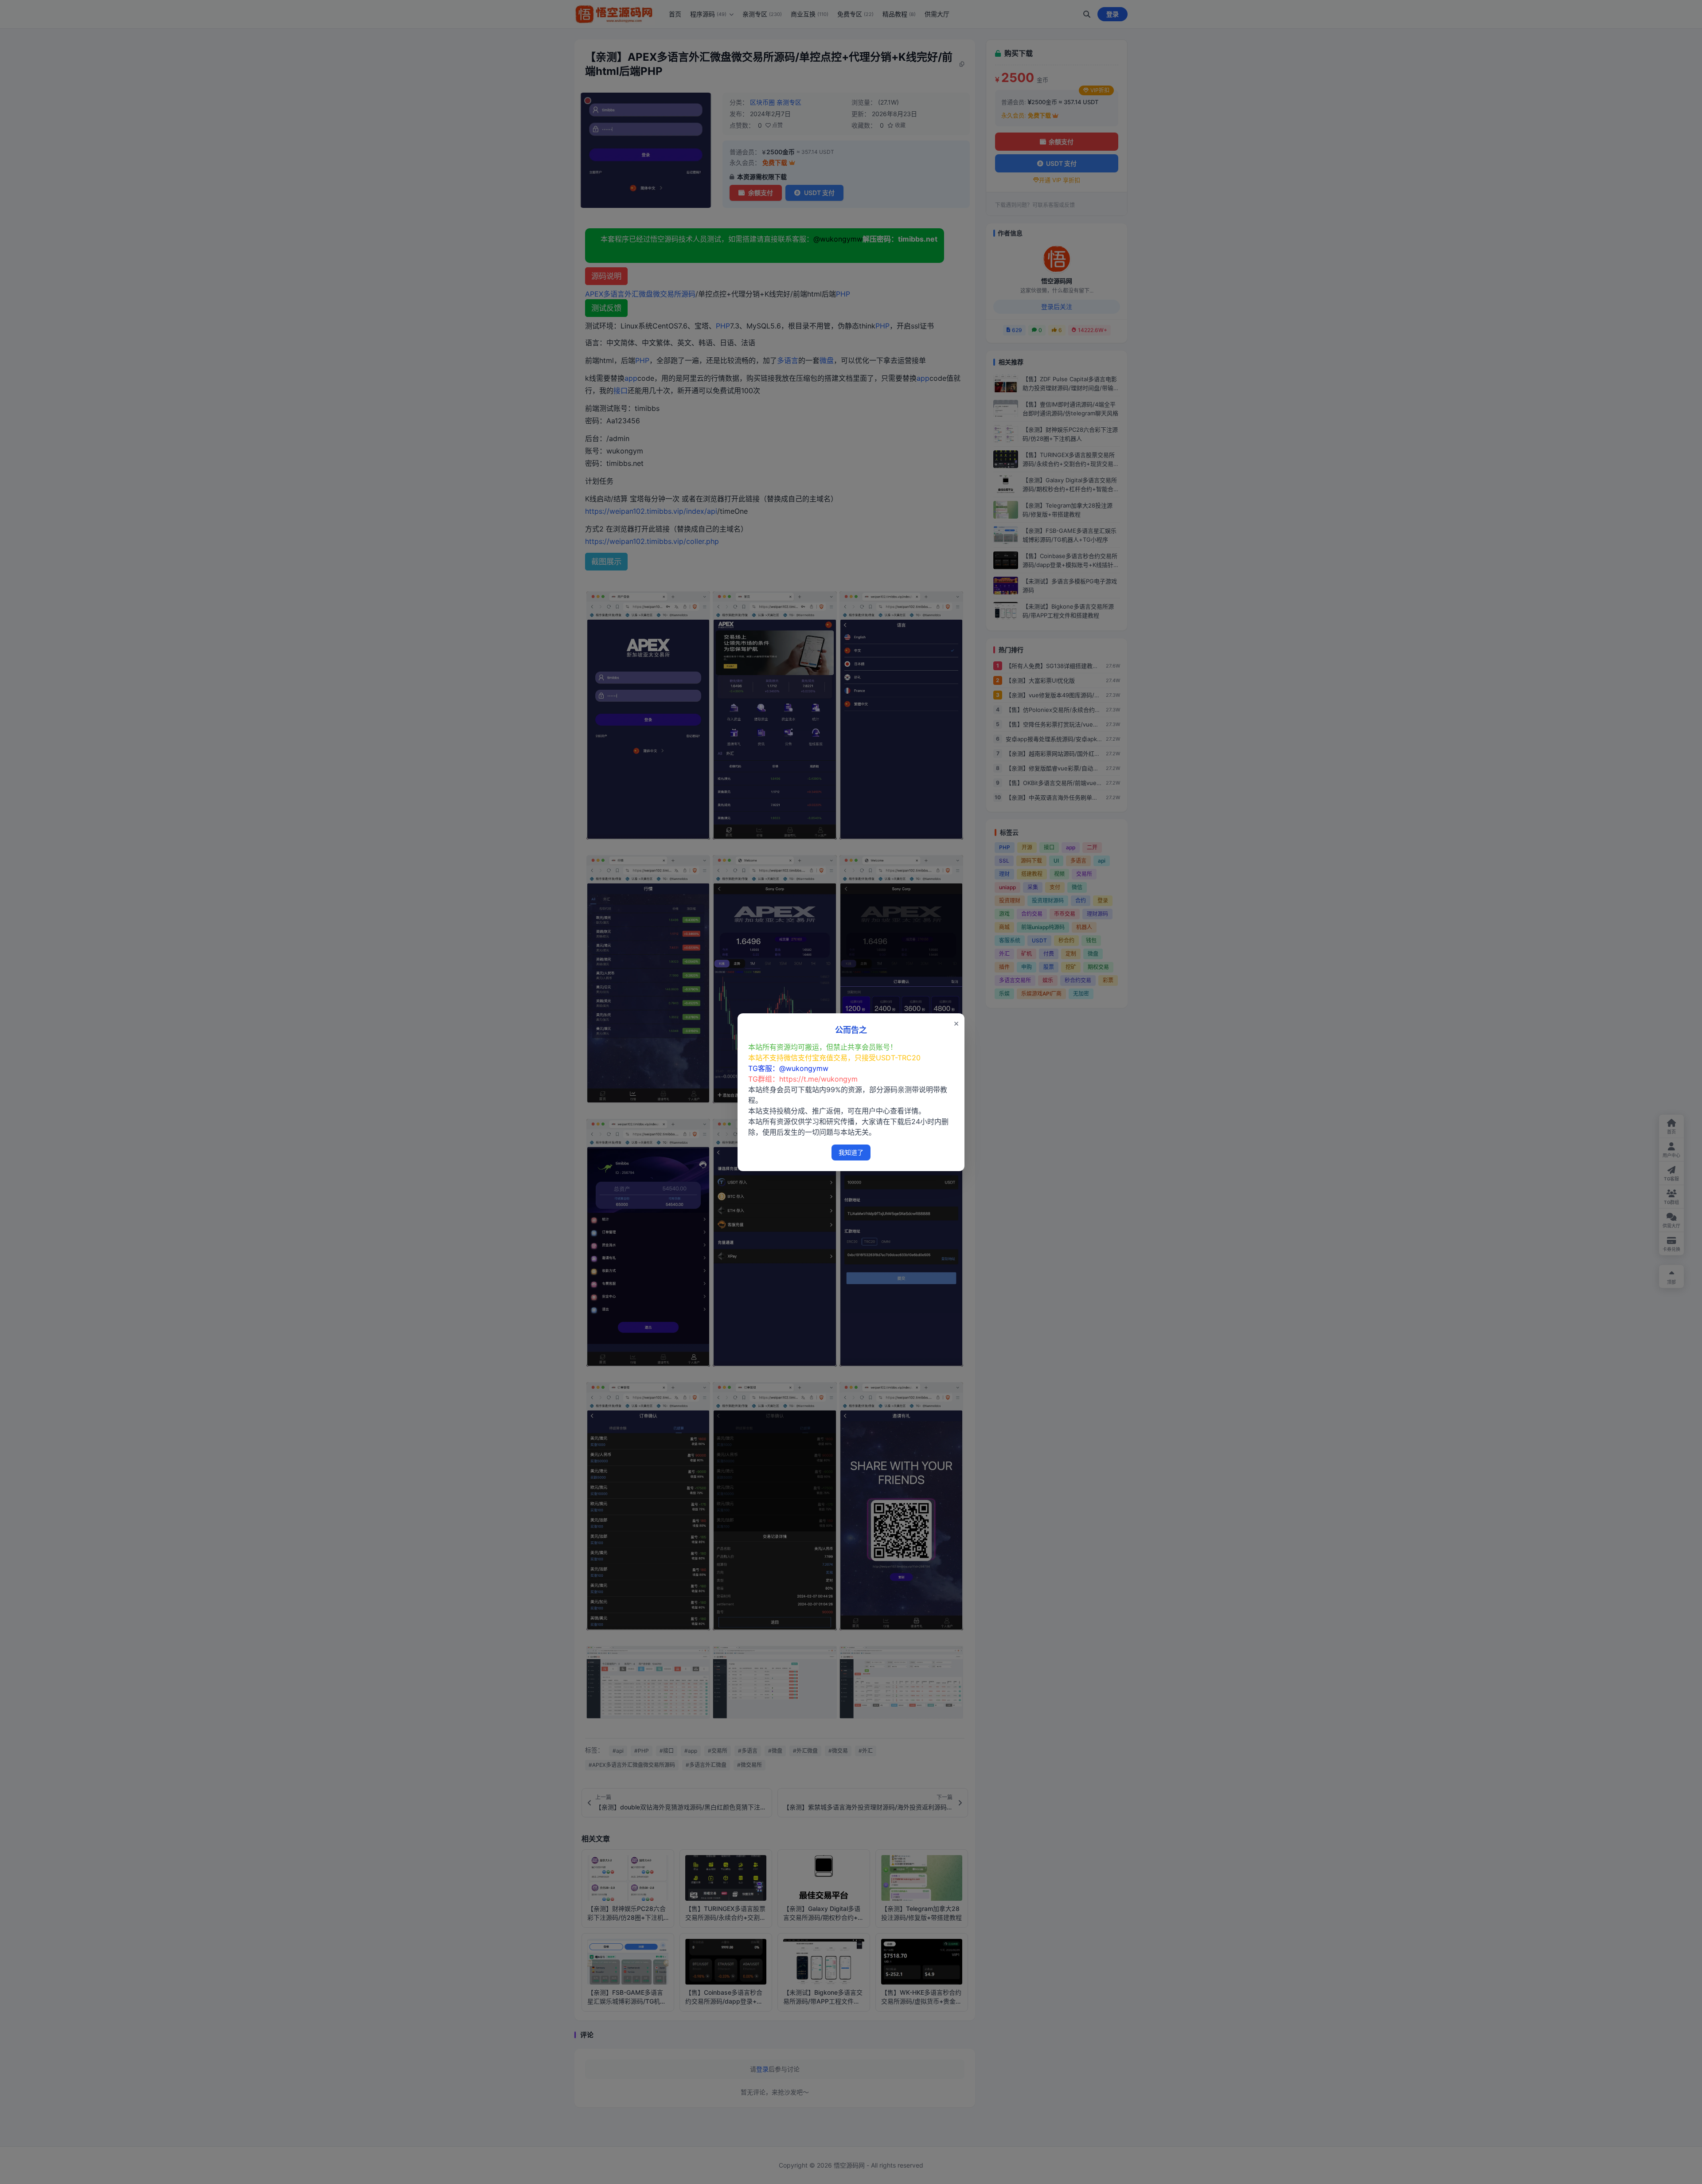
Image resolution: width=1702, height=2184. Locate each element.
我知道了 (851, 1152)
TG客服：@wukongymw (788, 1068)
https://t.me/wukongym (818, 1079)
